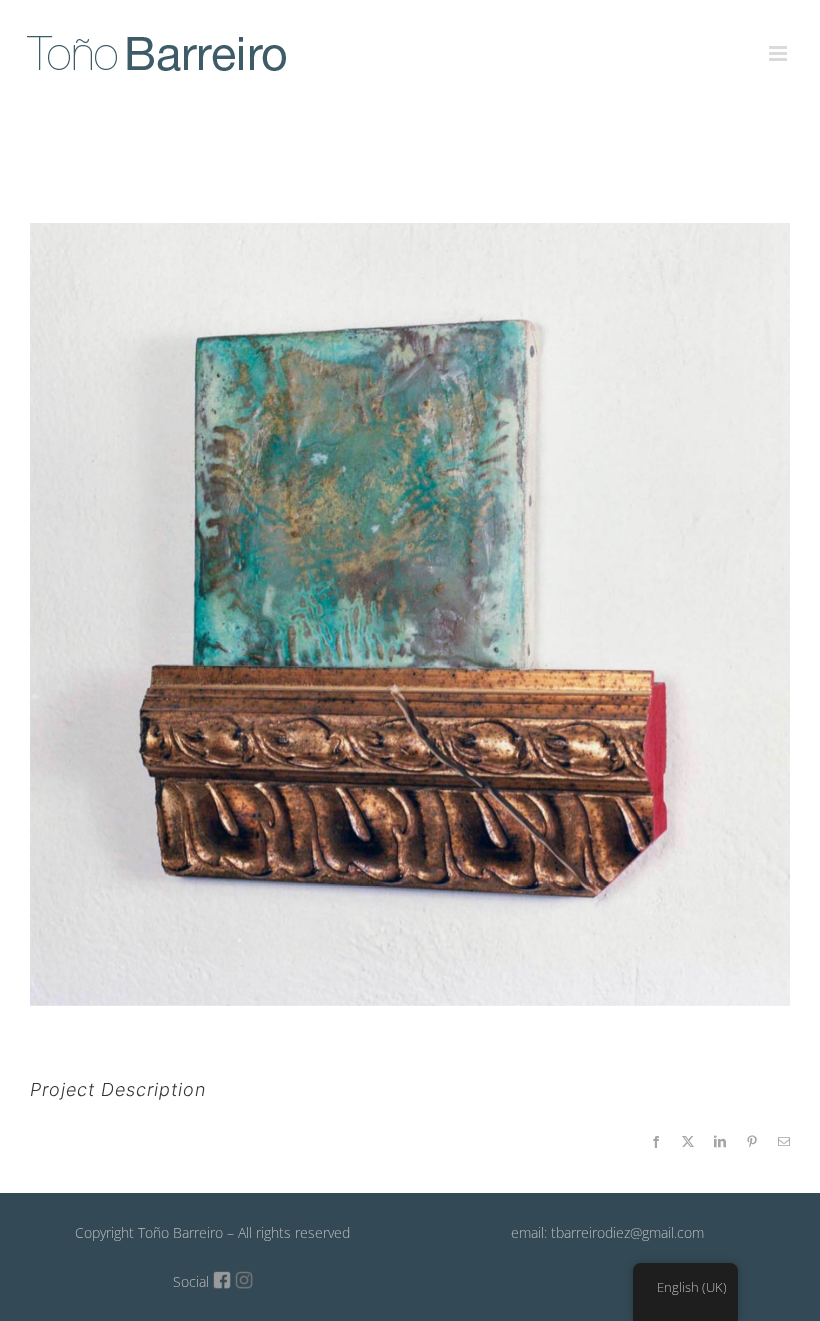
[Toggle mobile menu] (779, 42)
